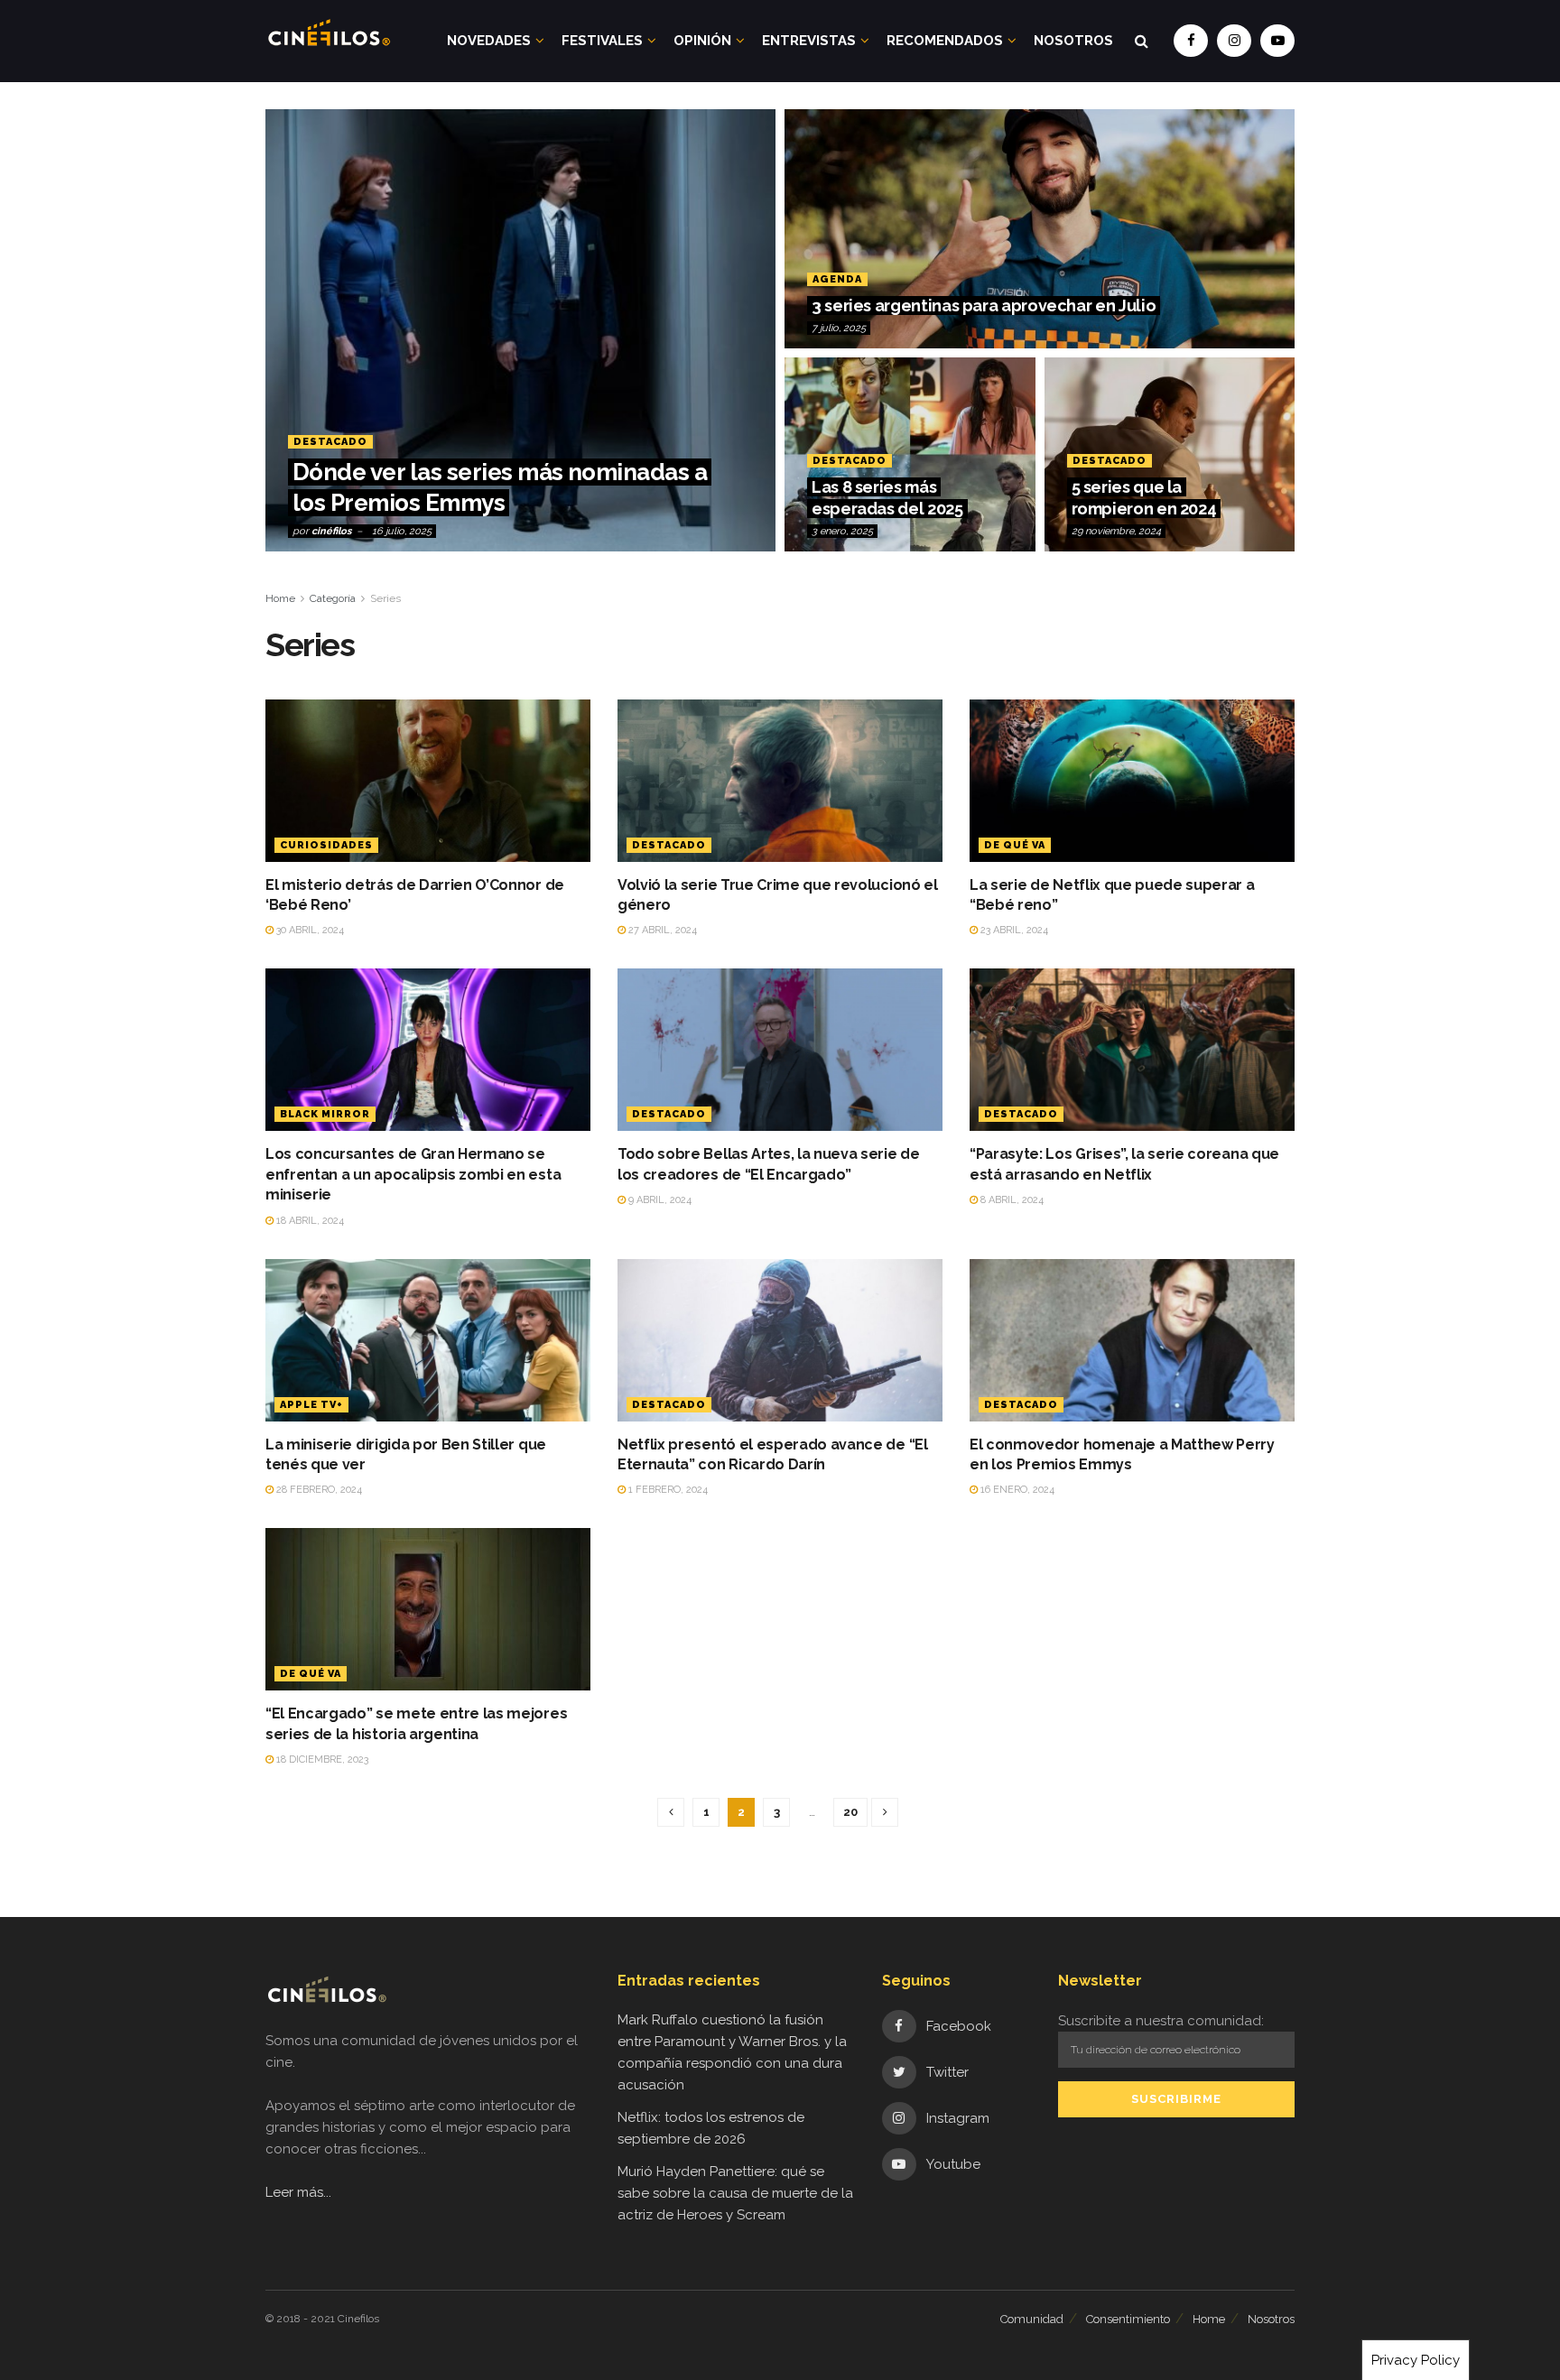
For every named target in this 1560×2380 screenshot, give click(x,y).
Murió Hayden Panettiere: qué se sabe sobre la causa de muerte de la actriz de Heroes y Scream (735, 2193)
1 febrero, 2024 (667, 1490)
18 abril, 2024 (309, 1221)
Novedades (489, 41)
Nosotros (1073, 41)
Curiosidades (326, 845)
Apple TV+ (311, 1405)
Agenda (837, 279)
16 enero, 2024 (1016, 1490)
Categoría (333, 598)
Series (385, 598)
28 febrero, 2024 (318, 1490)
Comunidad (1032, 2319)
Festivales (602, 41)
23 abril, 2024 (1013, 930)
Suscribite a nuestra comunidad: (1161, 2021)
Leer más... (298, 2192)
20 (850, 1812)
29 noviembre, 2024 (1116, 531)
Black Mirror (325, 1114)
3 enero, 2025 (842, 531)
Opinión (702, 41)
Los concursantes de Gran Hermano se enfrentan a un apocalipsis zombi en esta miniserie (413, 1174)
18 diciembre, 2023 (321, 1760)
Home (280, 598)
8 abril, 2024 (1011, 1200)
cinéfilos (331, 531)
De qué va (1015, 845)
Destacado (330, 442)
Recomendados (945, 41)
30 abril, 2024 (309, 930)
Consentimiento (1128, 2319)
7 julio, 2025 (839, 328)
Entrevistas (809, 41)
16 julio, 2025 (402, 531)
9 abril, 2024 (659, 1200)
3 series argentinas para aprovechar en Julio (984, 306)
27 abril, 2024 (661, 930)
